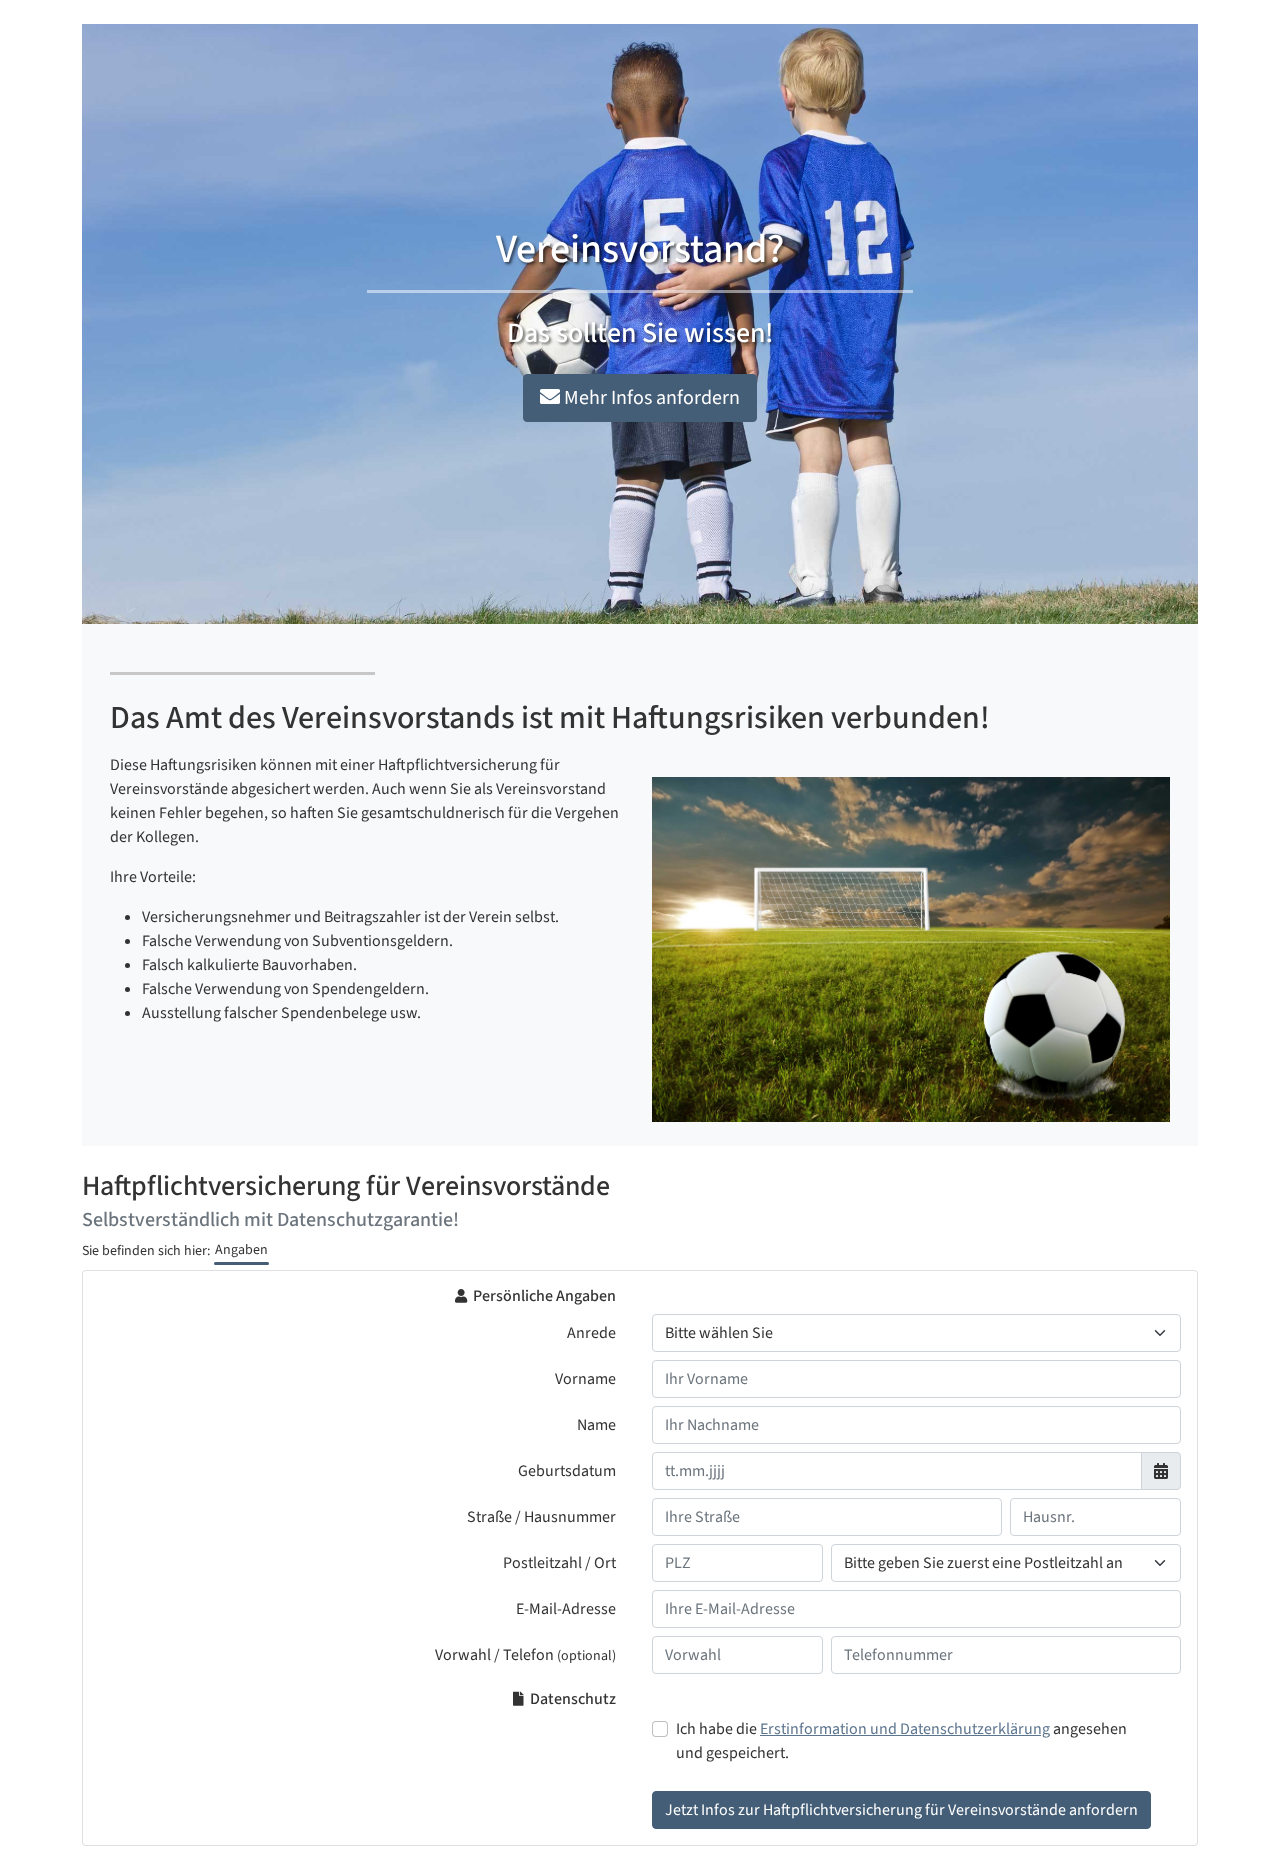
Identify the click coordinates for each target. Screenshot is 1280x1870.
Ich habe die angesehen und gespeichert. (901, 1741)
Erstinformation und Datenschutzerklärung (905, 1729)
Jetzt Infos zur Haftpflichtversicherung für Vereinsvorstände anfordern (901, 1810)
